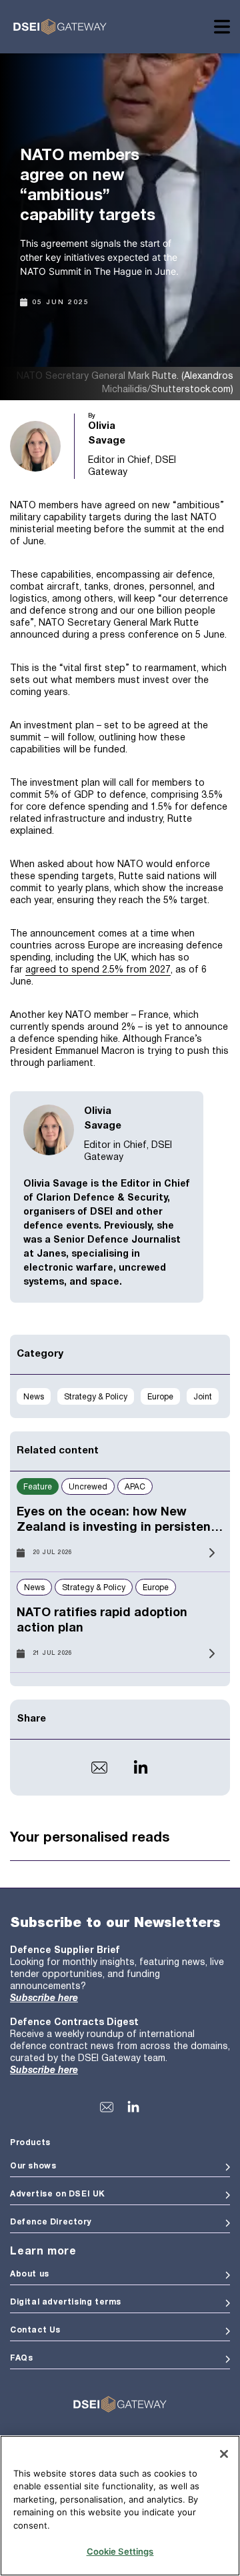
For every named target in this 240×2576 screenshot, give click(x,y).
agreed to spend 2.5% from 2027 (98, 970)
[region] (120, 2506)
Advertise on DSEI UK (58, 2194)
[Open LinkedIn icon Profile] (141, 1768)
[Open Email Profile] (99, 1768)
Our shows (33, 2166)
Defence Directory (51, 2222)
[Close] (224, 2454)
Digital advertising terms (66, 2302)
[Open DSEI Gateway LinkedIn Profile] (133, 2107)
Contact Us (35, 2330)
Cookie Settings (120, 2551)
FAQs (21, 2358)
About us (30, 2274)
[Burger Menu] (222, 27)
